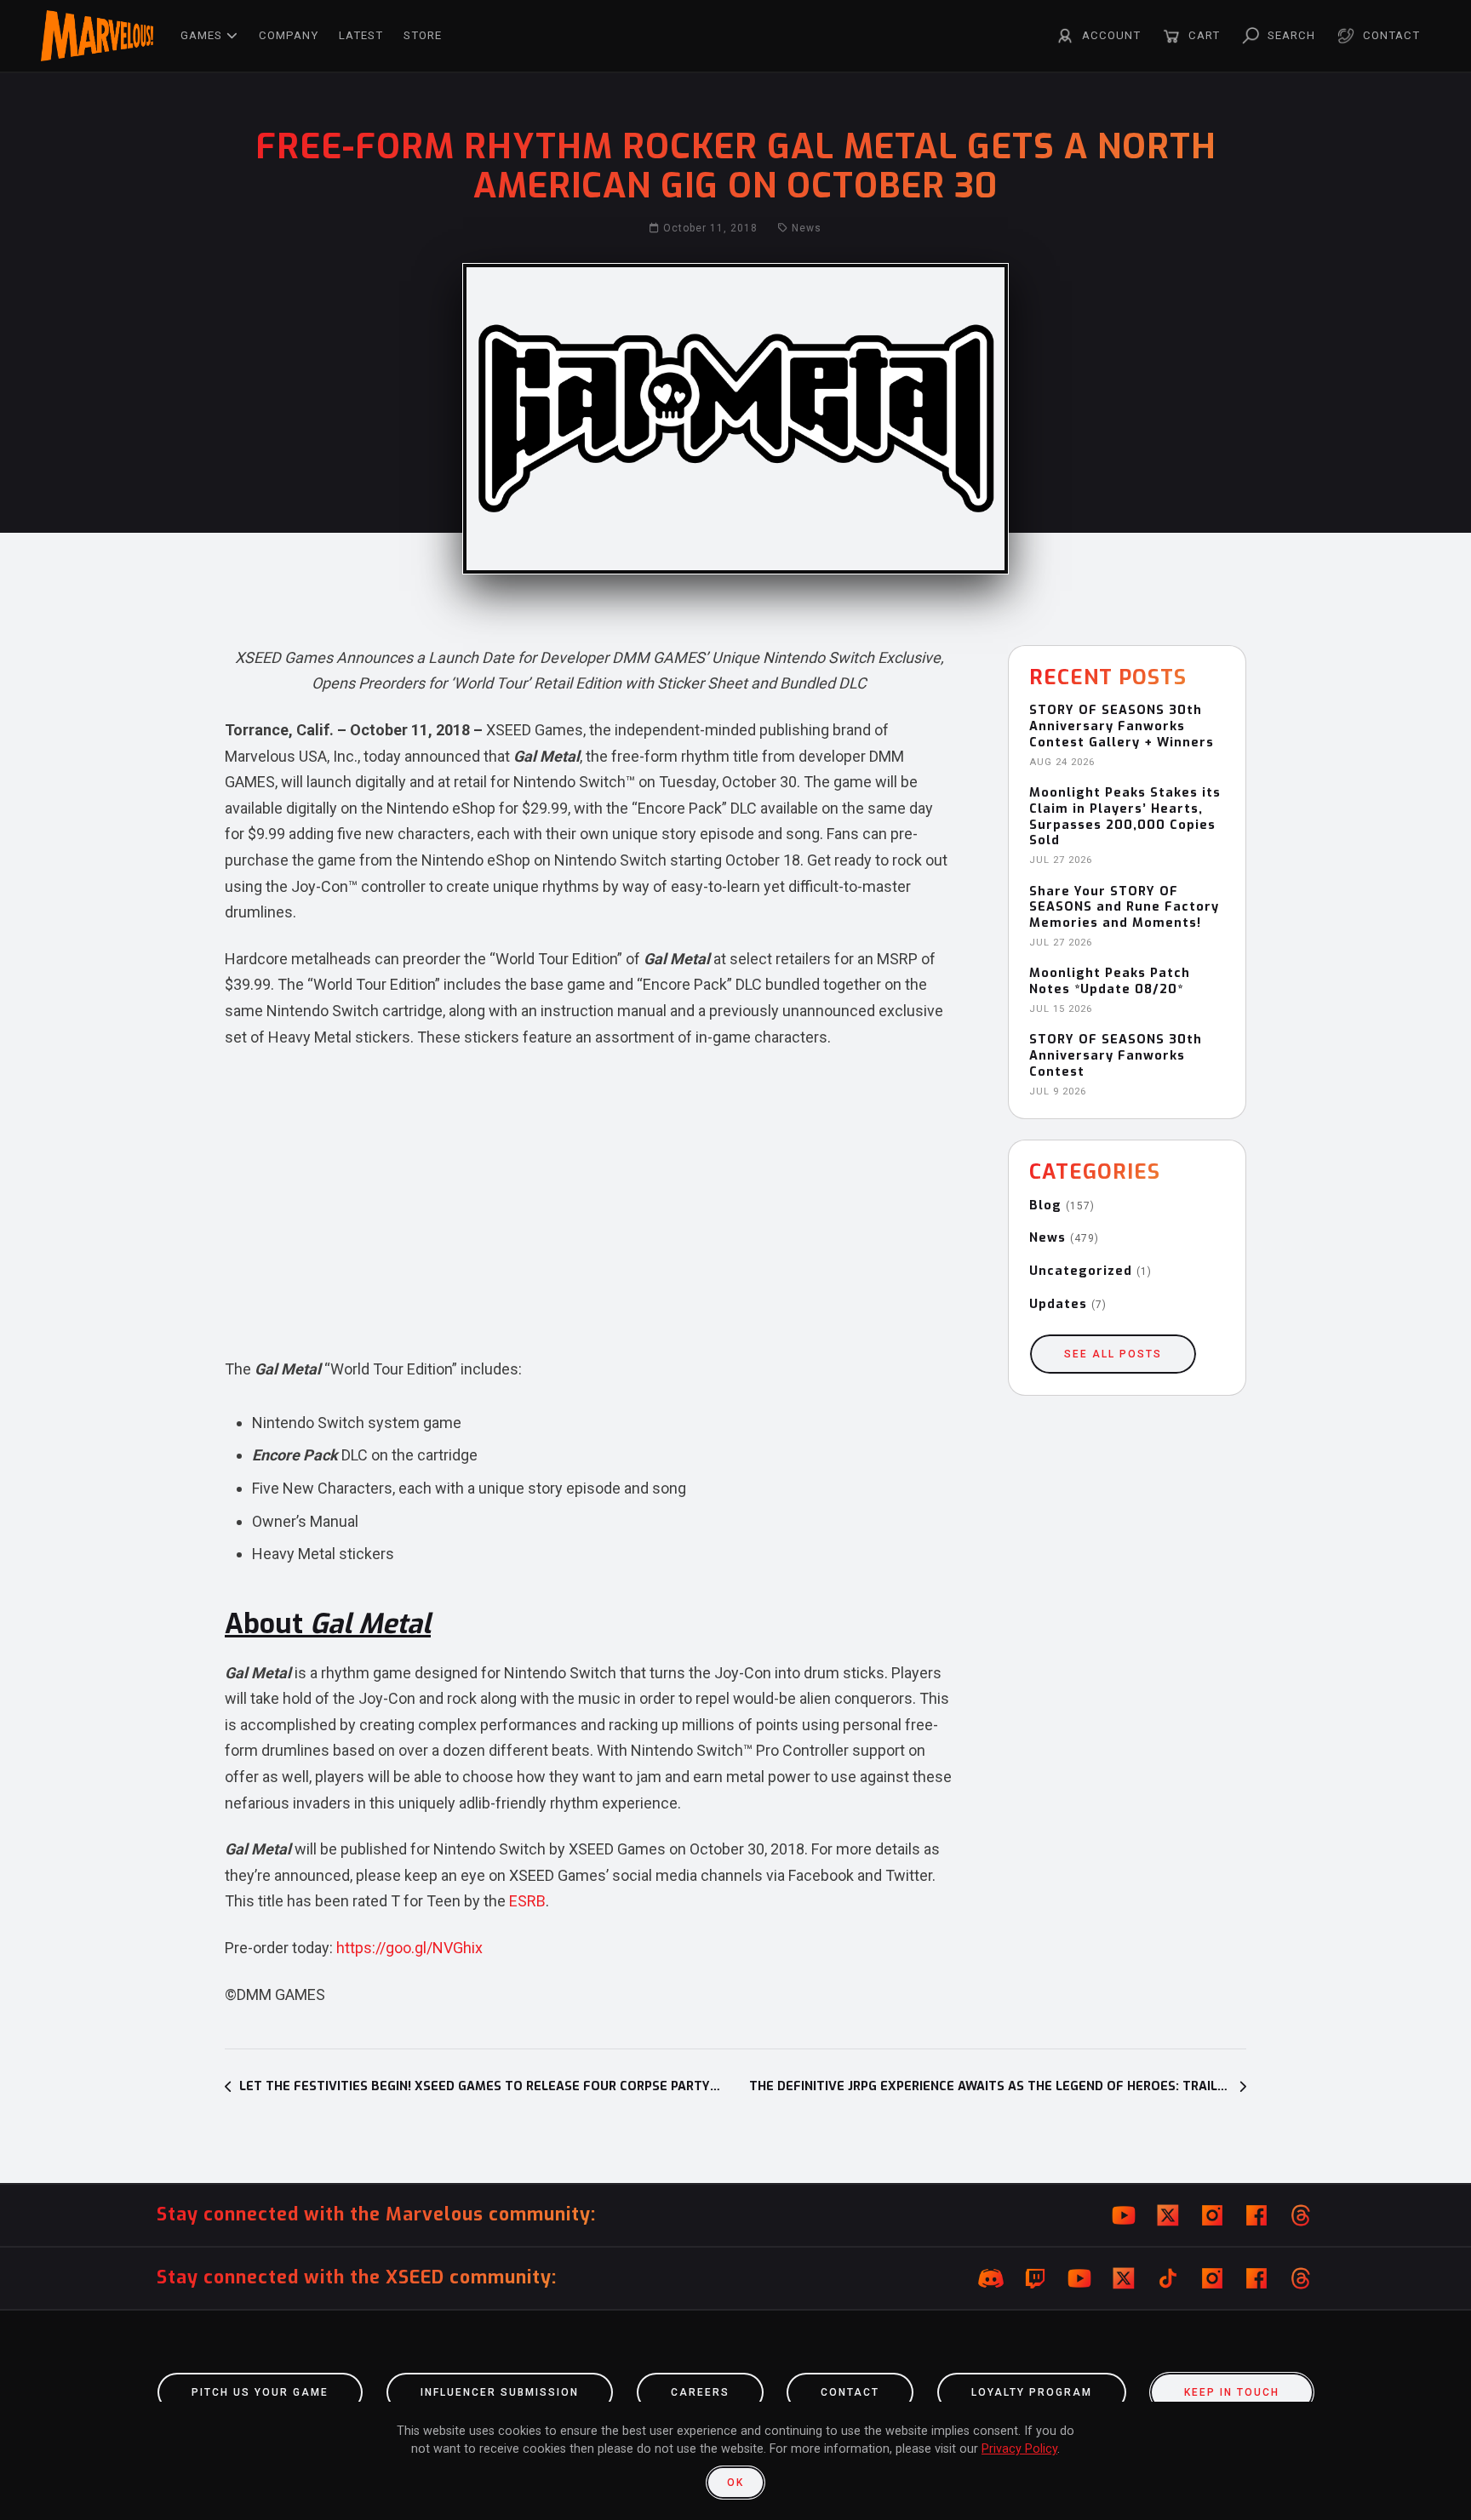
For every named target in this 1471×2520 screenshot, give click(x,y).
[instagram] (1212, 2215)
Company (289, 35)
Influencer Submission (500, 2392)
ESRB (527, 1901)
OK (735, 2483)
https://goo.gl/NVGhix (409, 1948)
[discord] (991, 2278)
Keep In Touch (1232, 2392)
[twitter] (1168, 2215)
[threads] (1301, 2215)
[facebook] (1256, 2215)
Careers (700, 2392)
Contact (1391, 35)
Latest (361, 35)
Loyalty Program (1032, 2392)
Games (201, 35)
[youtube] (1124, 2215)
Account (1111, 35)
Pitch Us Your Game (260, 2392)
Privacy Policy (1019, 2449)
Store (423, 35)
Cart (1204, 35)
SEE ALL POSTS (1113, 1354)
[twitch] (1035, 2278)
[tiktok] (1168, 2278)
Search (1291, 35)
